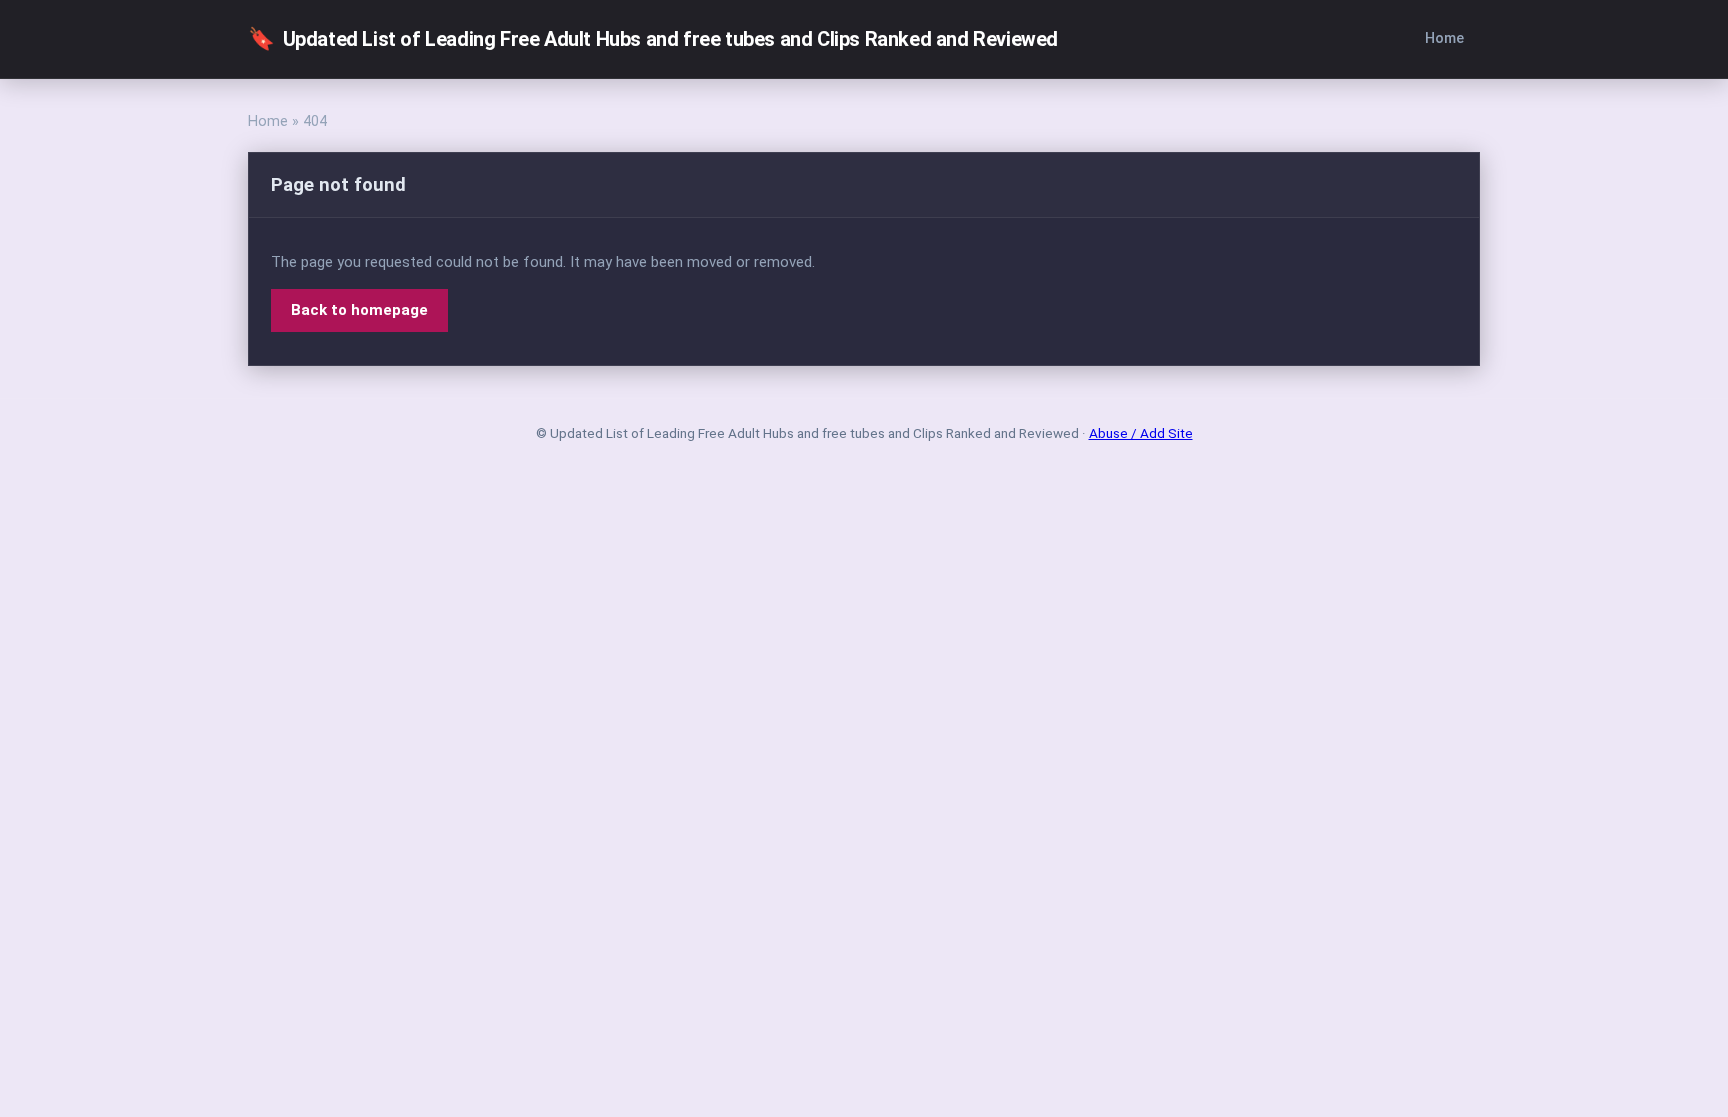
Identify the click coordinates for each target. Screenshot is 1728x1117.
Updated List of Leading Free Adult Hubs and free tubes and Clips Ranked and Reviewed (653, 38)
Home (1444, 38)
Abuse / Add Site (1141, 433)
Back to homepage (359, 310)
